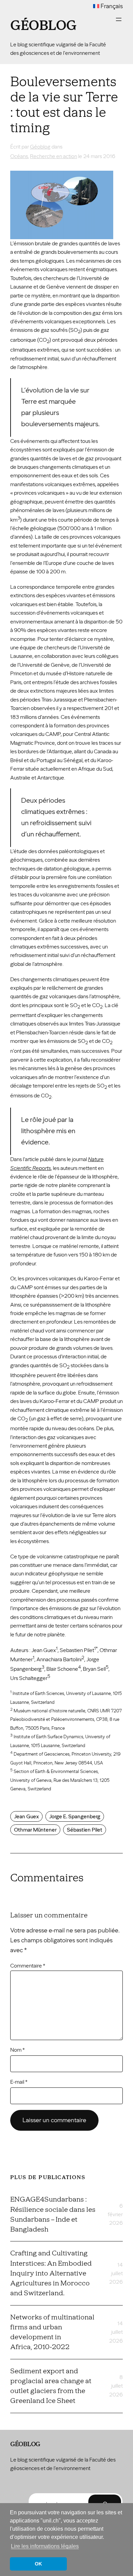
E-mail (19, 2082)
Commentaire (28, 1966)
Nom (17, 2050)
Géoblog (43, 26)
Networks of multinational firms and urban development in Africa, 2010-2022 (52, 2332)
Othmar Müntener (35, 1830)
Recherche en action (54, 156)
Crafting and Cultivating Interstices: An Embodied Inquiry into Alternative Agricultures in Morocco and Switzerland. (51, 2273)
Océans (19, 156)
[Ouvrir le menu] (119, 19)
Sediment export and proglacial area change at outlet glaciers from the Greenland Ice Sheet (51, 2386)
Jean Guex (26, 1816)
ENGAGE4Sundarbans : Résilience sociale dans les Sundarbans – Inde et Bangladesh (53, 2214)
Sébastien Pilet (85, 1830)
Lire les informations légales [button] (45, 2546)
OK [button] (38, 2564)
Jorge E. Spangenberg (75, 1816)
